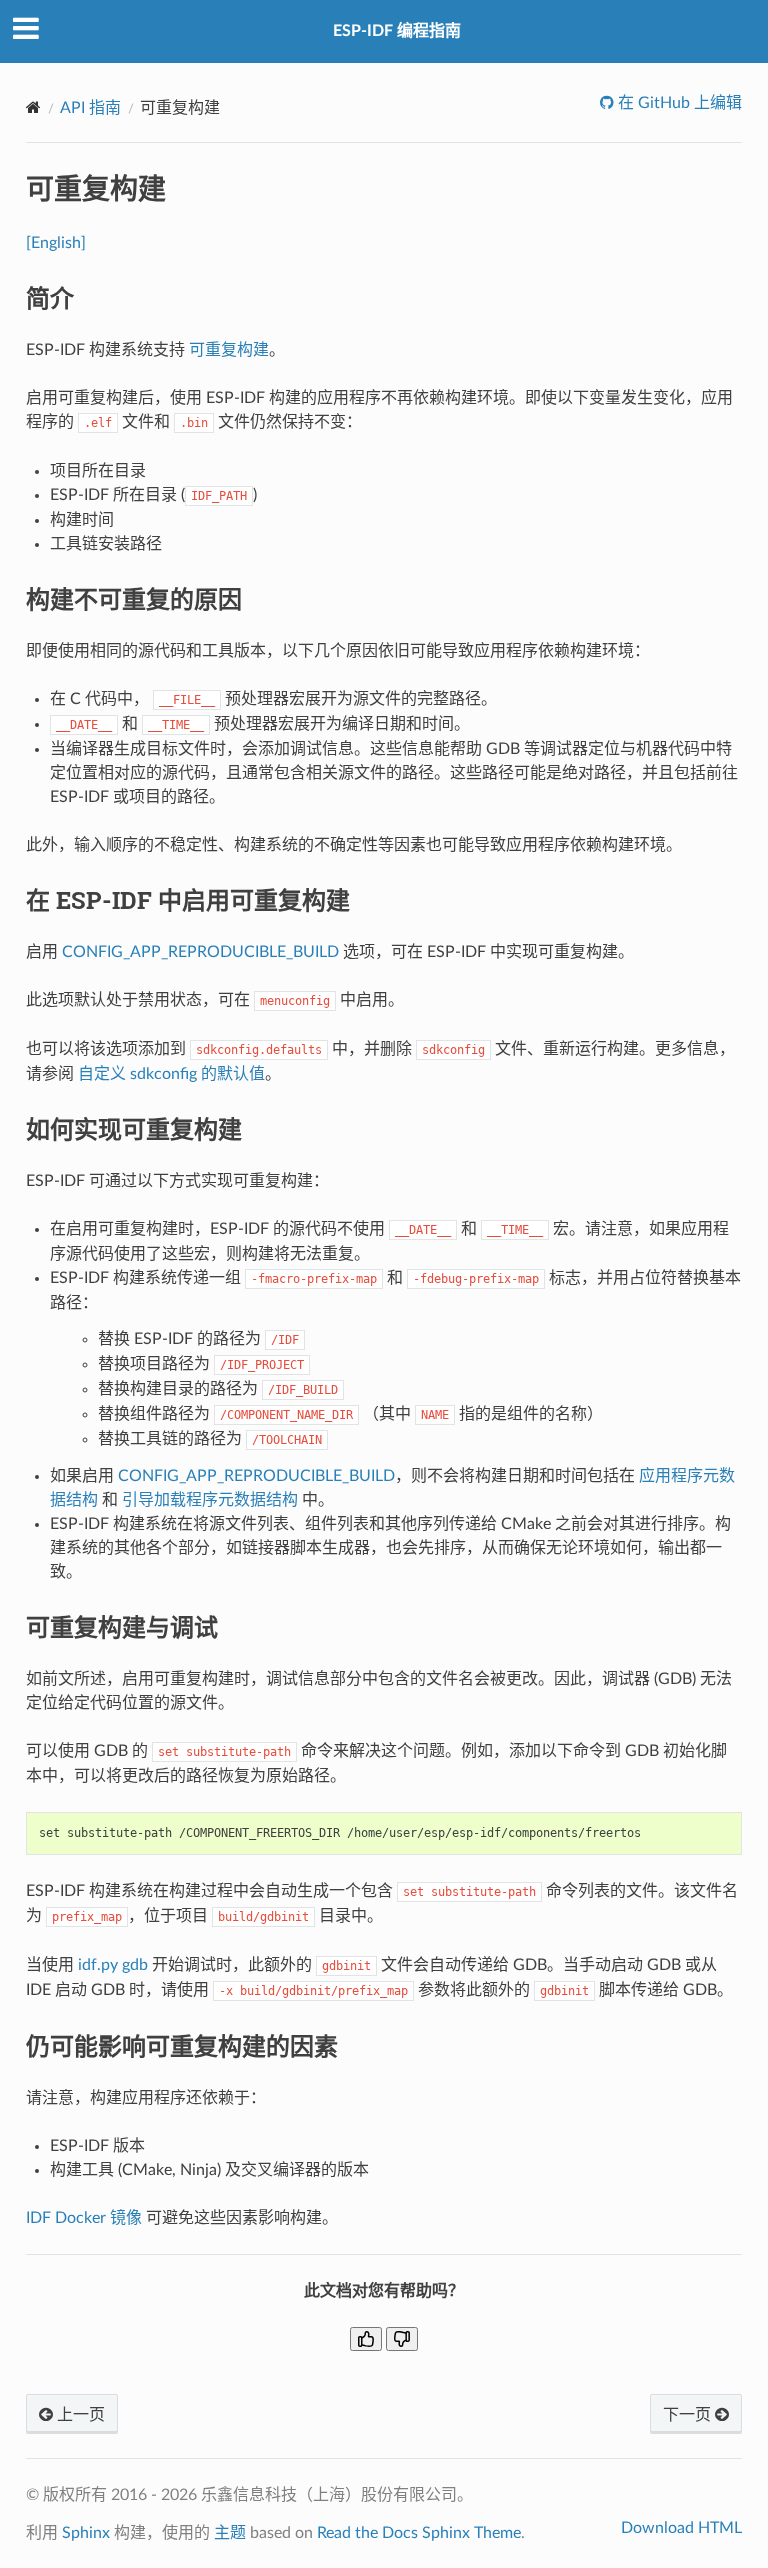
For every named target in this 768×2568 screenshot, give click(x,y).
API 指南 (90, 108)
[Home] (33, 107)
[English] (56, 243)
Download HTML (681, 2528)
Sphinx (86, 2533)
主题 (230, 2533)
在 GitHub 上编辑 (678, 103)
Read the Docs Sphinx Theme (419, 2533)
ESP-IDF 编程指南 (397, 31)
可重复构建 (229, 350)
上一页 (79, 2415)
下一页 (689, 2415)
